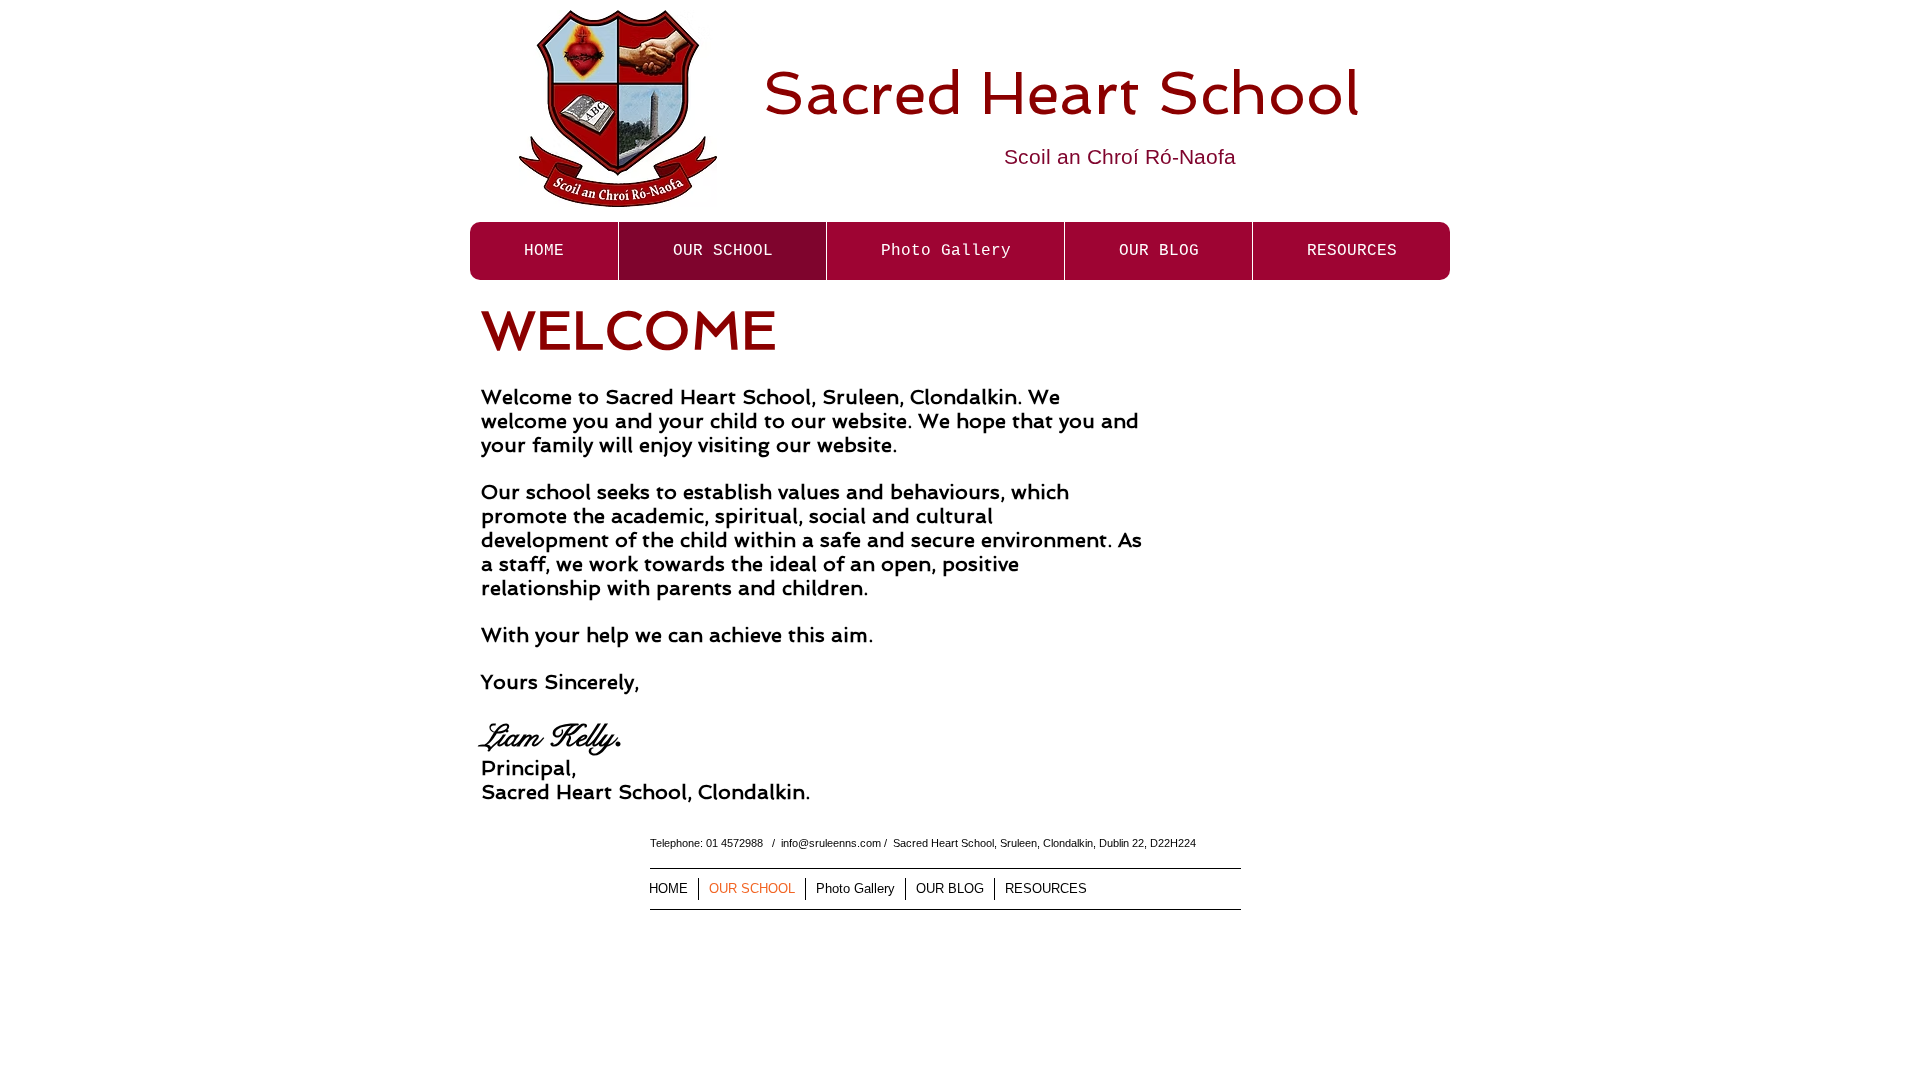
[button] (945, 251)
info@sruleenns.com (831, 843)
